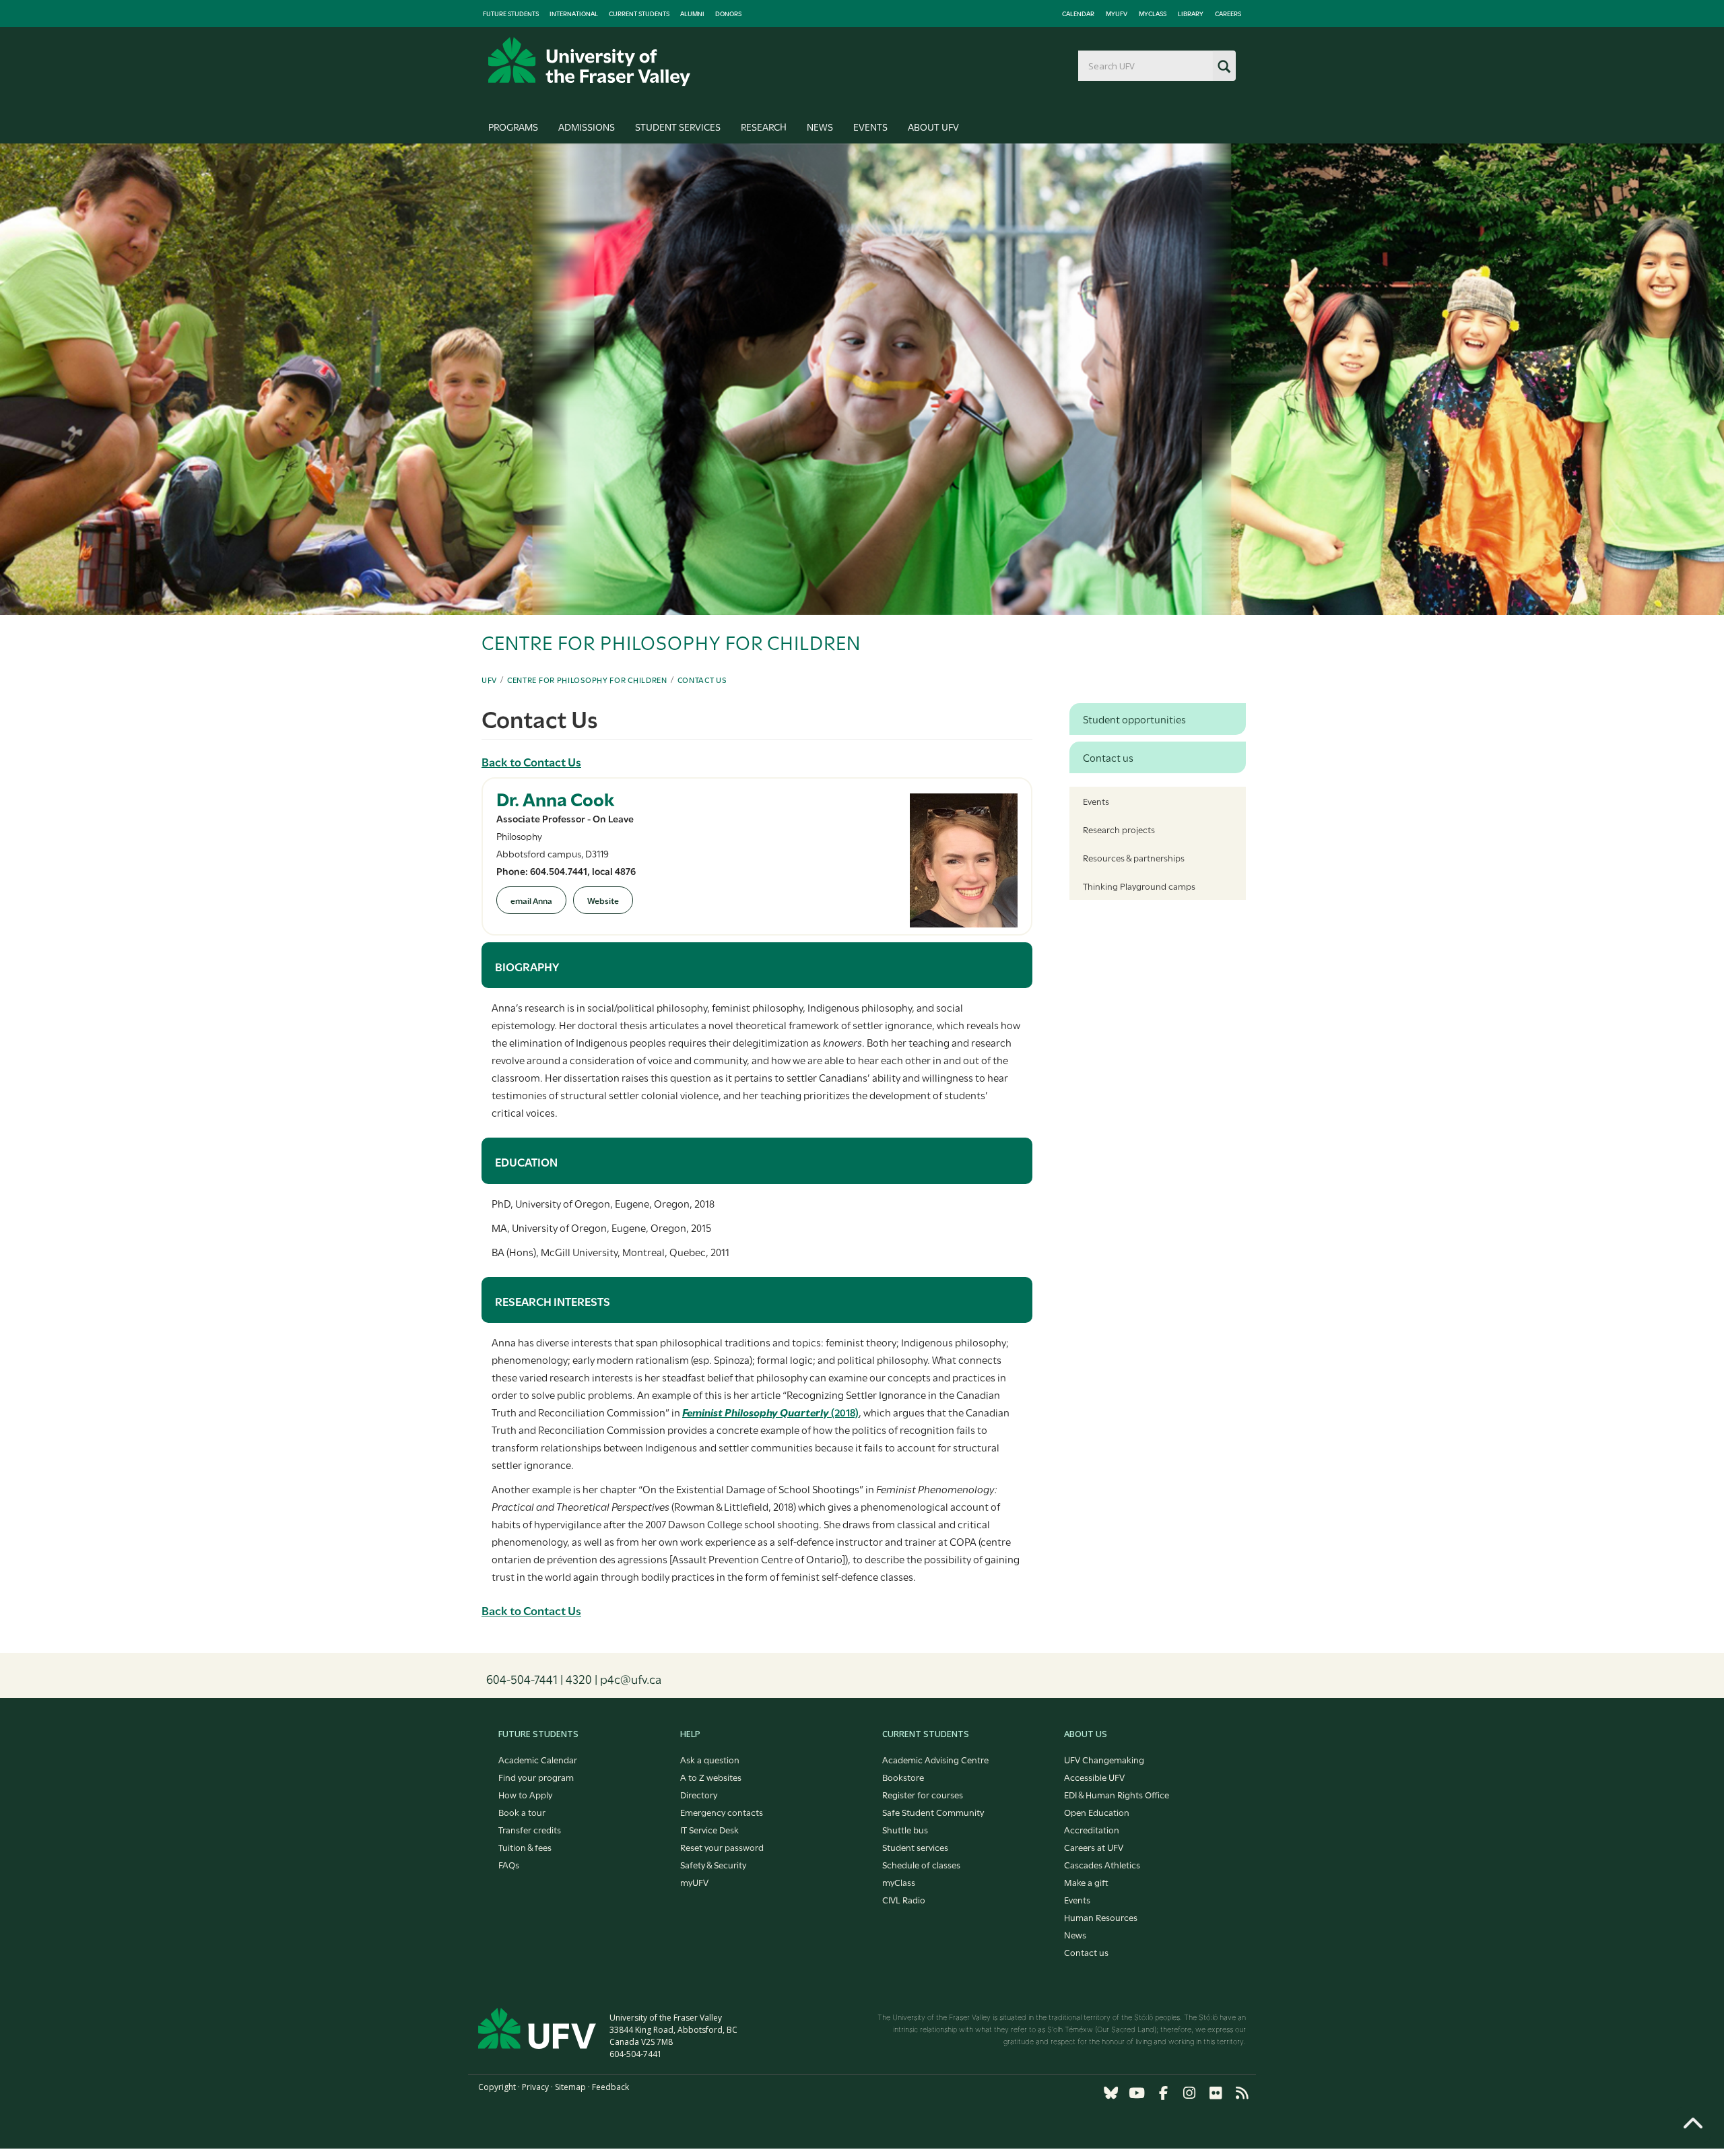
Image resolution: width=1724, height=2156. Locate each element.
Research (764, 126)
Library (1191, 13)
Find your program (536, 1777)
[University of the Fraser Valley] (589, 62)
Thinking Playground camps (1139, 886)
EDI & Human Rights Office (1117, 1794)
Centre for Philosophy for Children (587, 680)
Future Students (511, 13)
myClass (1153, 13)
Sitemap (570, 2087)
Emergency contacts (722, 1812)
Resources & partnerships (1134, 857)
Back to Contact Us (531, 761)
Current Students (639, 13)
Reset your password (722, 1847)
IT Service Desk (709, 1829)
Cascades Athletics (1102, 1864)
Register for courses (923, 1794)
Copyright (497, 2087)
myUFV (1117, 13)
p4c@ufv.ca (631, 1678)
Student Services (678, 126)
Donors (728, 13)
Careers (1228, 13)
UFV (489, 680)
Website (603, 900)
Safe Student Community (933, 1812)
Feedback (610, 2087)
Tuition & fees (525, 1847)
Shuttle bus (905, 1829)
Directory (699, 1794)
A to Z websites (711, 1777)
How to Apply (525, 1794)
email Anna (531, 900)
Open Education (1097, 1812)
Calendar (1078, 13)
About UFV (933, 126)
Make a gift (1086, 1882)
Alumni (692, 13)
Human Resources (1101, 1917)
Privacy (535, 2087)
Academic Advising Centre (935, 1759)
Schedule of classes (921, 1864)
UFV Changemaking (1104, 1759)
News (820, 126)
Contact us (1086, 1952)
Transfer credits (530, 1829)
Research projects (1119, 829)
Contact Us (702, 680)
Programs (513, 126)
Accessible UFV (1094, 1777)
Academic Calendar (538, 1759)
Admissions (587, 126)
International (574, 13)
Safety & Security (713, 1864)
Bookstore (903, 1777)
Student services (915, 1847)
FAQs (509, 1864)
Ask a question (710, 1759)
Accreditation (1092, 1829)
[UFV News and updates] (1242, 2093)
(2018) (770, 1412)
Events (870, 126)
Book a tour (522, 1812)
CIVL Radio (904, 1899)
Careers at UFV (1094, 1847)
